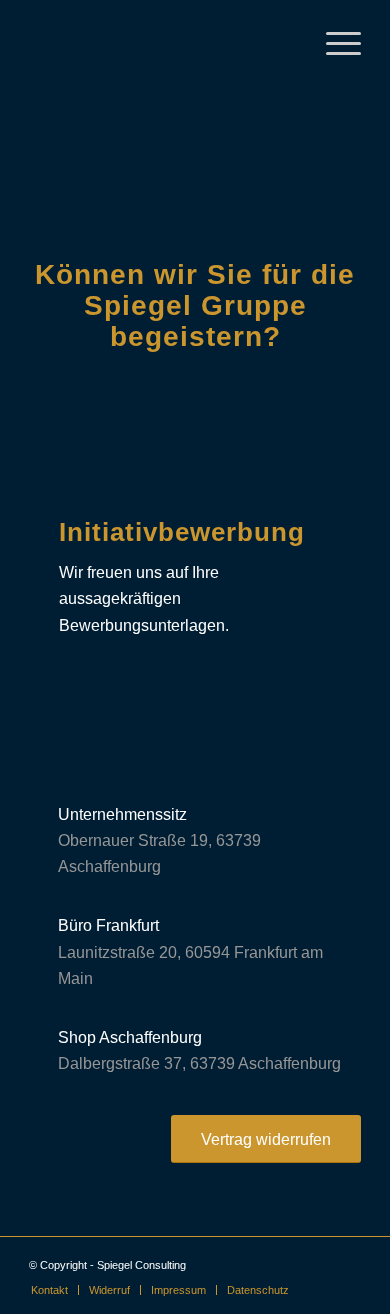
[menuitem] (49, 1290)
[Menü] (333, 41)
